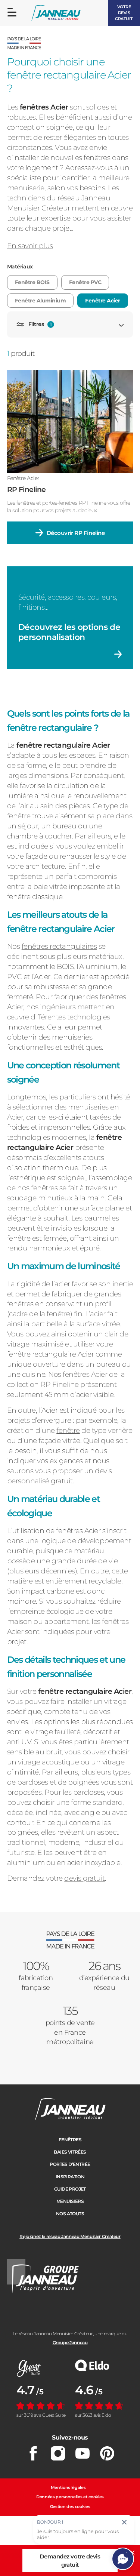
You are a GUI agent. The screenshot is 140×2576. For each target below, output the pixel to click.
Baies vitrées (70, 2152)
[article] (70, 457)
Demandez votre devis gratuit (70, 2560)
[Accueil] (56, 13)
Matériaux (20, 267)
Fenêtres (70, 2140)
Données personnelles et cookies (70, 2497)
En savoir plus (30, 246)
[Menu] (12, 12)
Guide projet (70, 2189)
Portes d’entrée (70, 2164)
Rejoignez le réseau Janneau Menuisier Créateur (70, 2236)
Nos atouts (70, 2214)
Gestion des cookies (70, 2506)
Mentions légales (68, 2487)
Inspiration (70, 2177)
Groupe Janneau (70, 2343)
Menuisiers (70, 2201)
